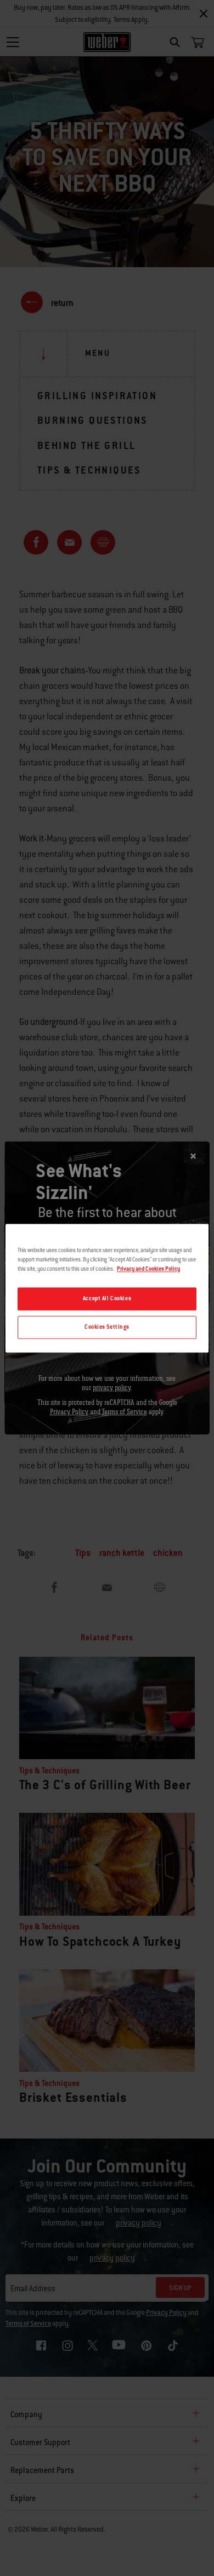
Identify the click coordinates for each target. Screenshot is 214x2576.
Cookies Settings (107, 1327)
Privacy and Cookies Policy (148, 1269)
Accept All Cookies (107, 1298)
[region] (107, 1288)
